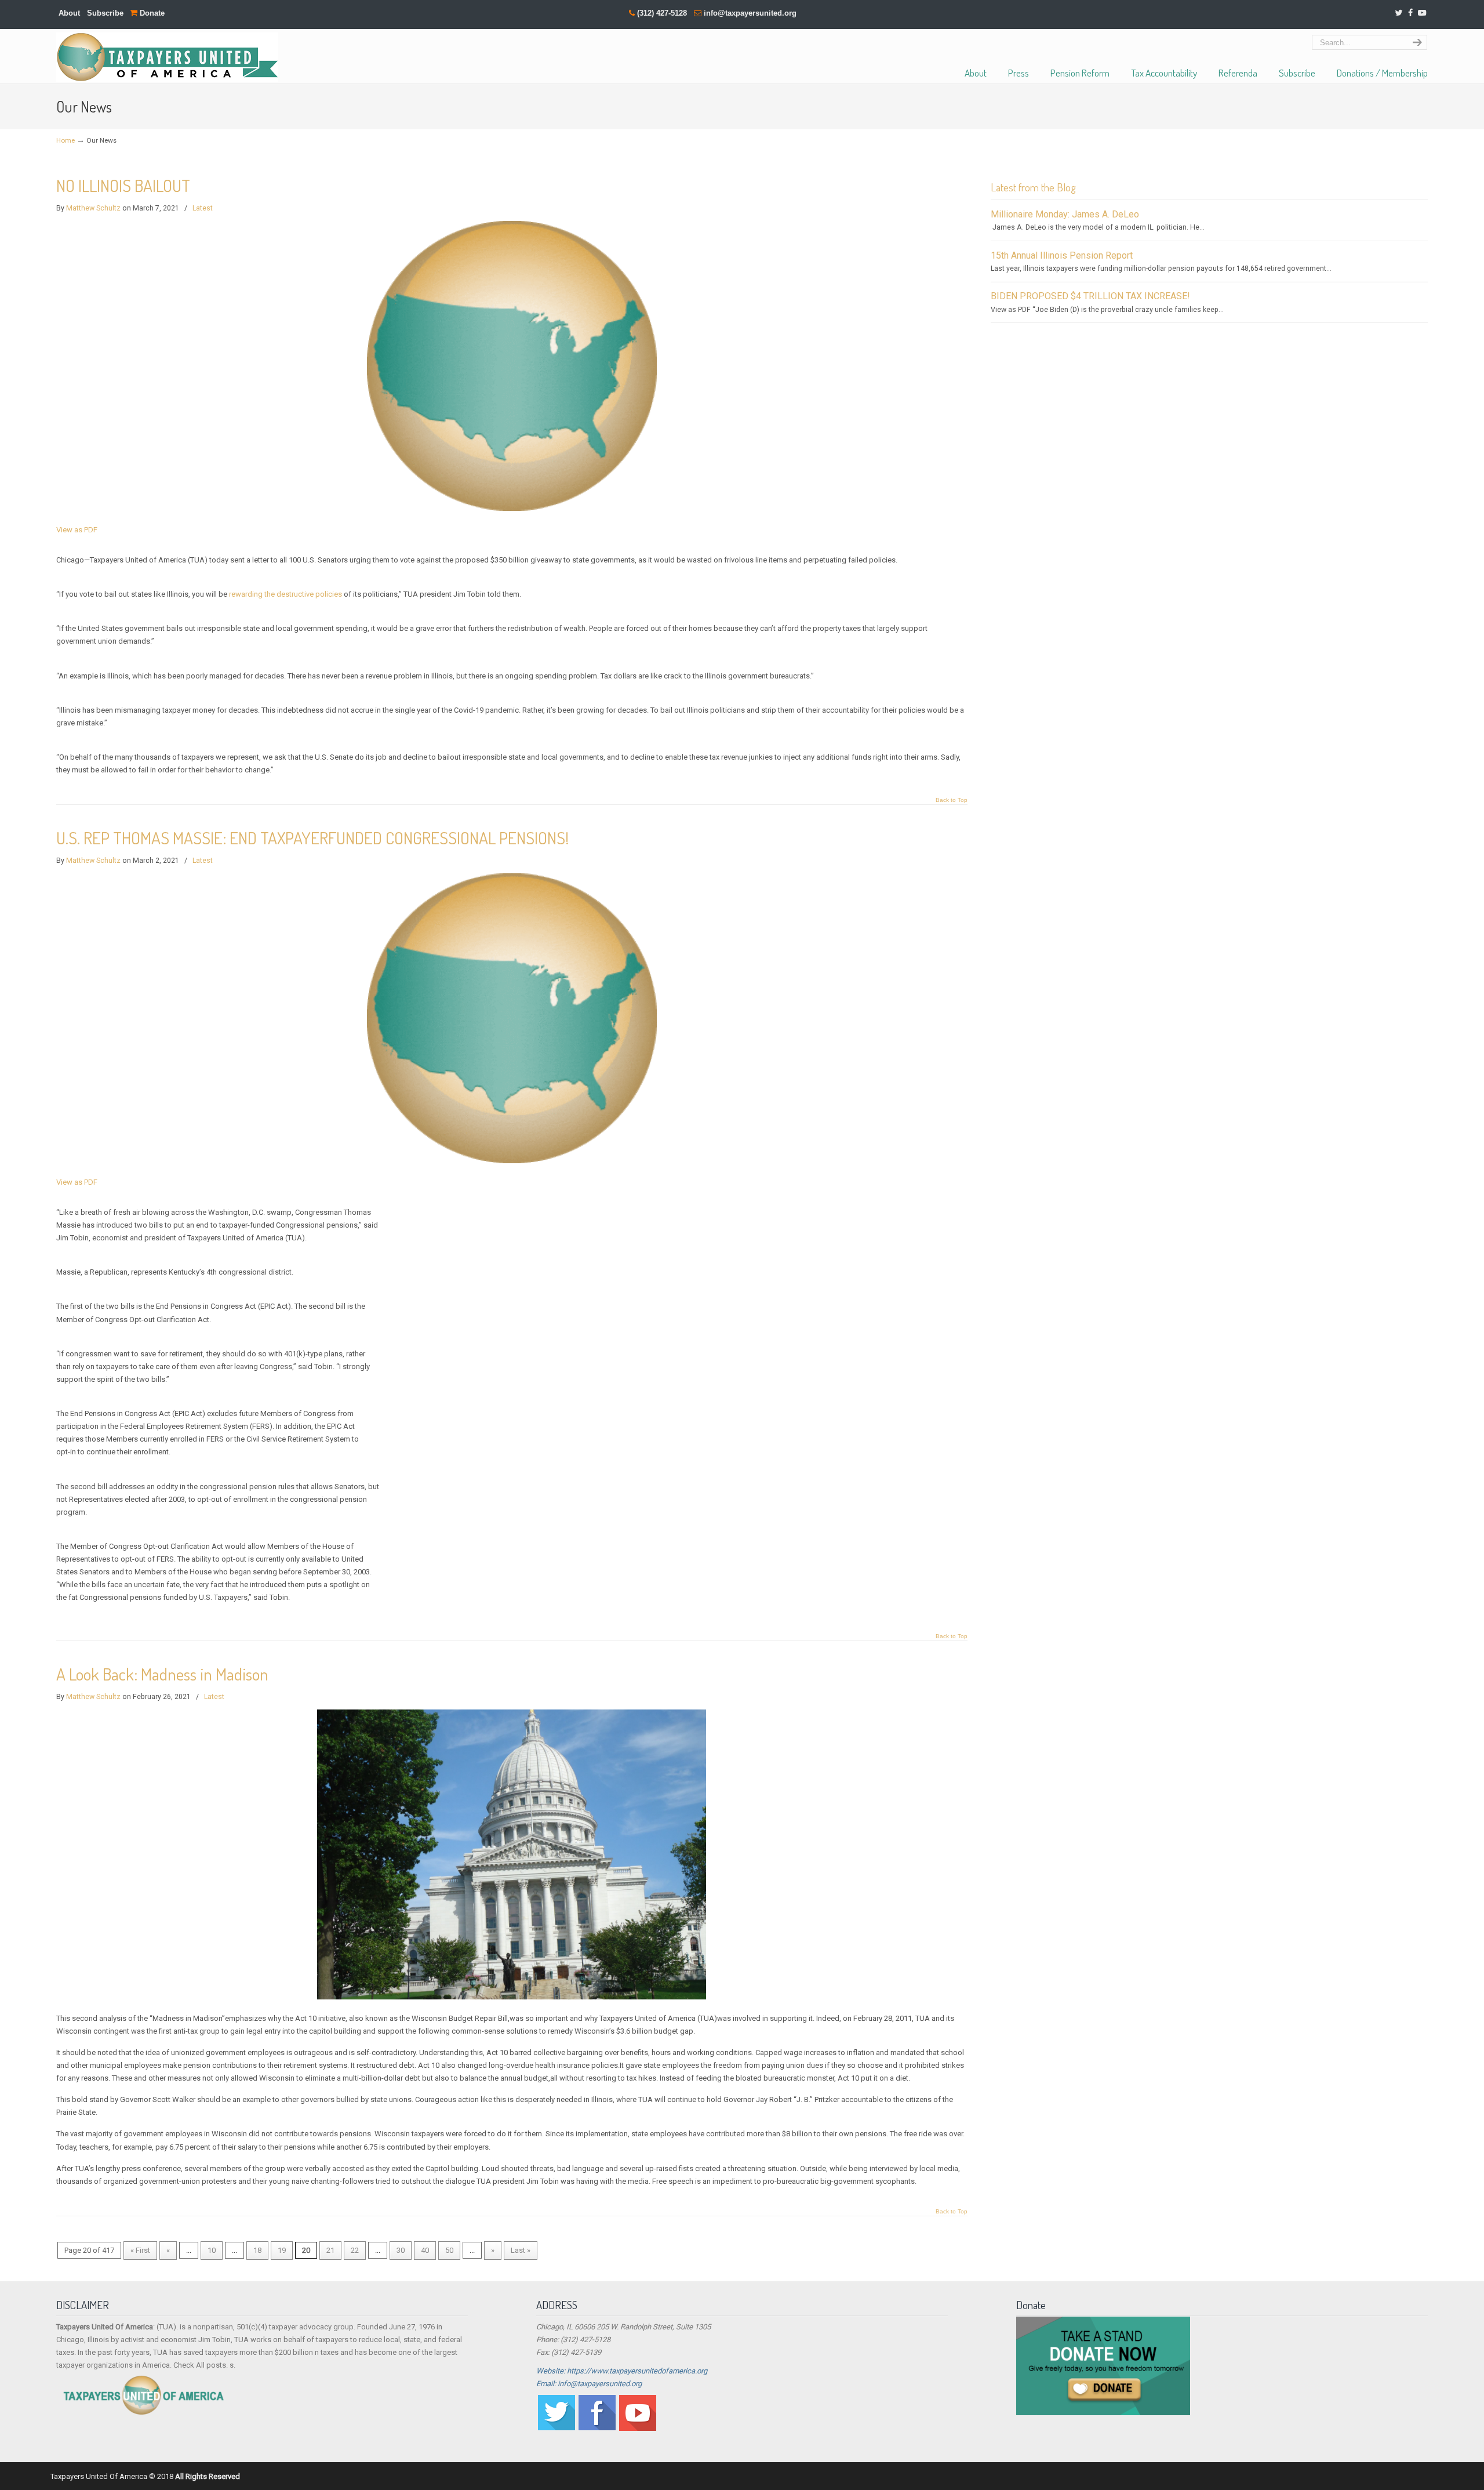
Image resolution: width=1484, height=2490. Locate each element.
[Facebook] (1410, 13)
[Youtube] (638, 2428)
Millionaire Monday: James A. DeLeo (1065, 214)
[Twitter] (1398, 13)
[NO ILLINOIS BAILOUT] (512, 508)
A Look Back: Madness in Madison (162, 1674)
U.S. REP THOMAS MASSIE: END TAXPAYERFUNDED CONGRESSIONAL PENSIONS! (312, 838)
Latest (203, 208)
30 (401, 2250)
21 (330, 2250)
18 (257, 2250)
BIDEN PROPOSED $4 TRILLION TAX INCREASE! (1090, 296)
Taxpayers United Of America (167, 57)
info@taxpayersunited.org (750, 13)
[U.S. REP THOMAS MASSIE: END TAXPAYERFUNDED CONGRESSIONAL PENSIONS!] (512, 1161)
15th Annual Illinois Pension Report (1062, 255)
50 (449, 2250)
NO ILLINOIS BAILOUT (123, 185)
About (69, 13)
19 (282, 2250)
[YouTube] (1422, 13)
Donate (151, 13)
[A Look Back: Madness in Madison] (512, 1997)
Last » (521, 2250)
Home (66, 140)
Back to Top (952, 800)
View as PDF (77, 530)
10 (212, 2250)
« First (140, 2250)
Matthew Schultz (93, 208)
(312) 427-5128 (662, 13)
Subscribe (105, 13)
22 (355, 2250)
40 (425, 2250)
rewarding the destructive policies (285, 594)
